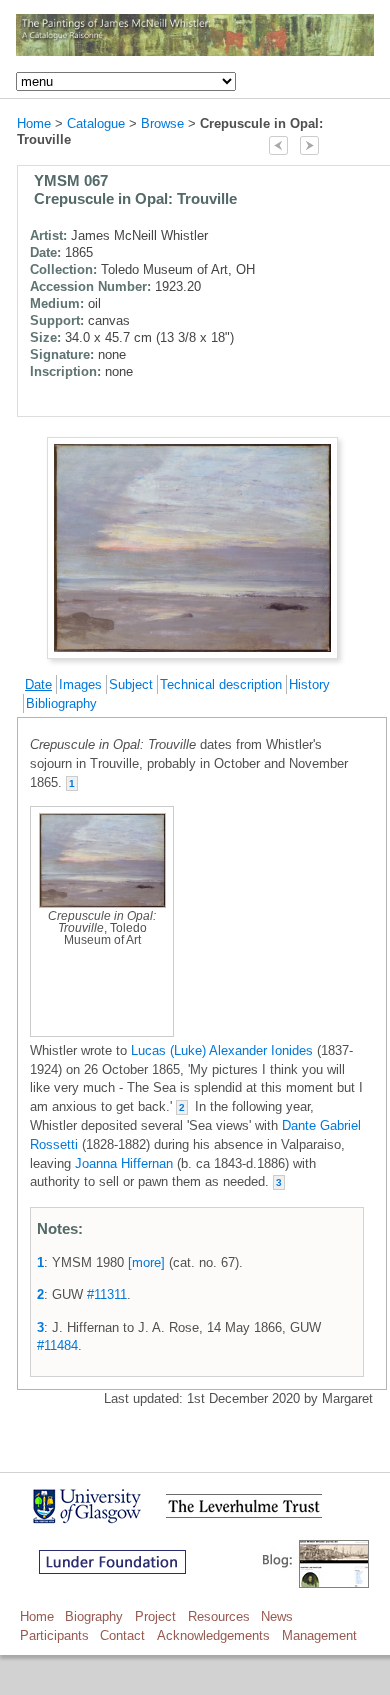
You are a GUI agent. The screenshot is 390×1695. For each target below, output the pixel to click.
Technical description (221, 684)
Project (155, 1616)
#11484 (57, 1345)
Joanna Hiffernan (124, 1163)
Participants (54, 1635)
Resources (219, 1616)
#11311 (107, 1294)
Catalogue (96, 123)
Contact (122, 1635)
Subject (131, 684)
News (277, 1616)
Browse (162, 123)
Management (319, 1635)
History (309, 684)
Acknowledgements (213, 1635)
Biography (94, 1616)
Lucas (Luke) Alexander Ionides (222, 1050)
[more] (146, 1262)
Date (38, 684)
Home (34, 123)
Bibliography (61, 703)
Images (80, 684)
